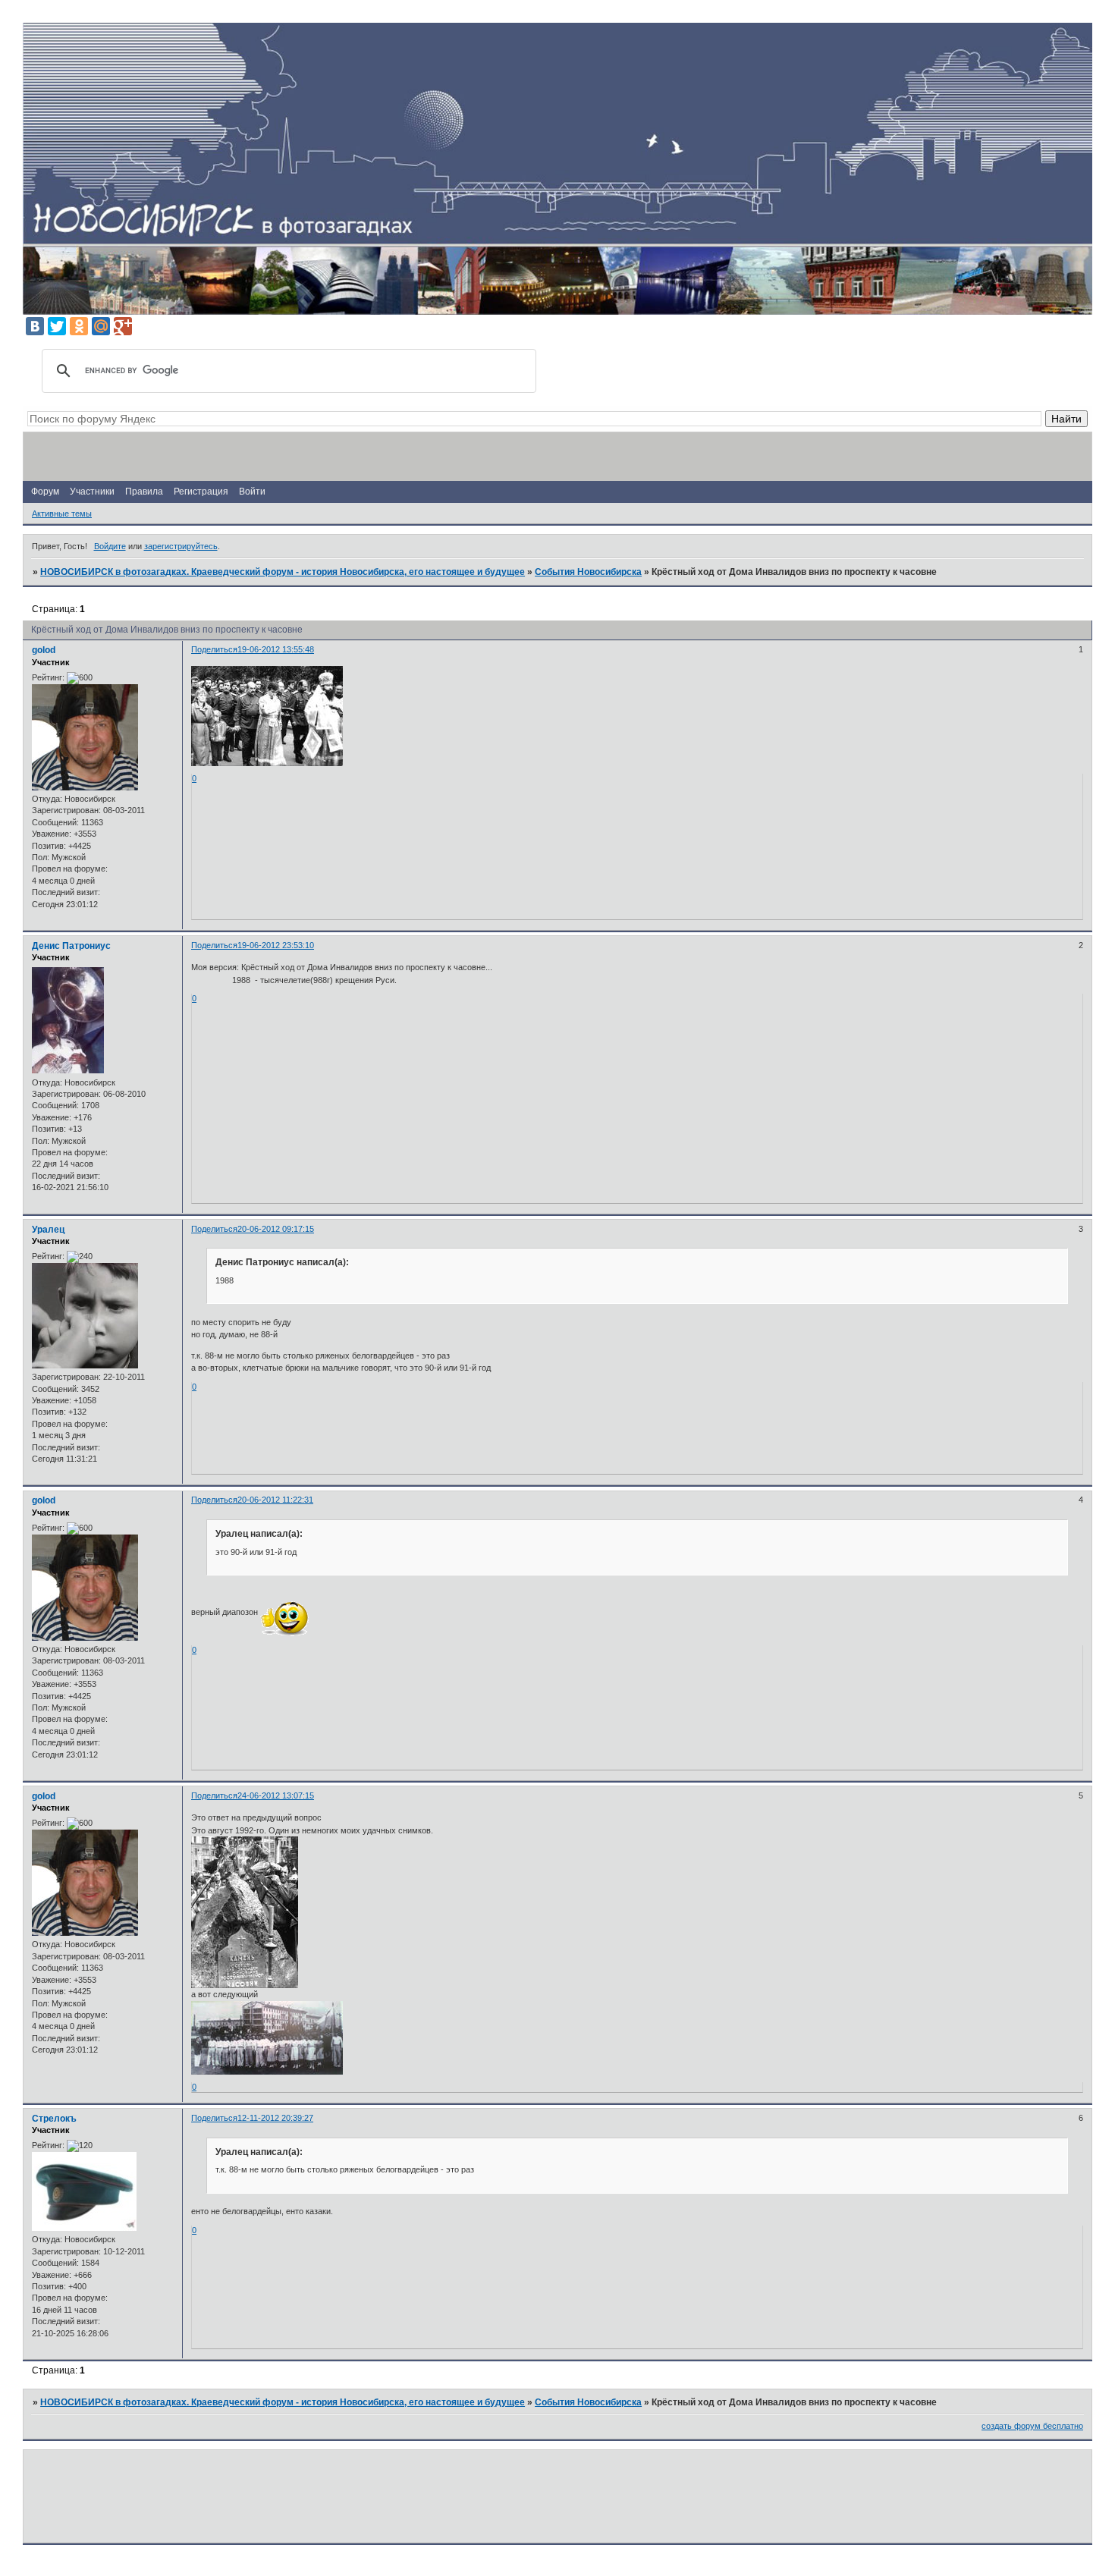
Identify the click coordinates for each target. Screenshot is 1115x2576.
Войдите (110, 546)
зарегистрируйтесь (181, 546)
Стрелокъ (54, 2119)
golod (44, 650)
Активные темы (62, 514)
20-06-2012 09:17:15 (276, 1229)
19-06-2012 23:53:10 (276, 945)
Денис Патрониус (71, 946)
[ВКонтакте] (35, 326)
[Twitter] (57, 326)
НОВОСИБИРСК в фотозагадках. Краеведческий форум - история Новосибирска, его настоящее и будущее (283, 572)
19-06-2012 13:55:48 (276, 649)
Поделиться (214, 649)
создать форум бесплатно (1032, 2426)
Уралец (48, 1230)
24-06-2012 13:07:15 (276, 1795)
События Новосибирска (588, 572)
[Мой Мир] (101, 326)
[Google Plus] (123, 326)
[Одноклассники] (79, 326)
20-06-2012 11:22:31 (275, 1500)
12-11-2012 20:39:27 (275, 2118)
